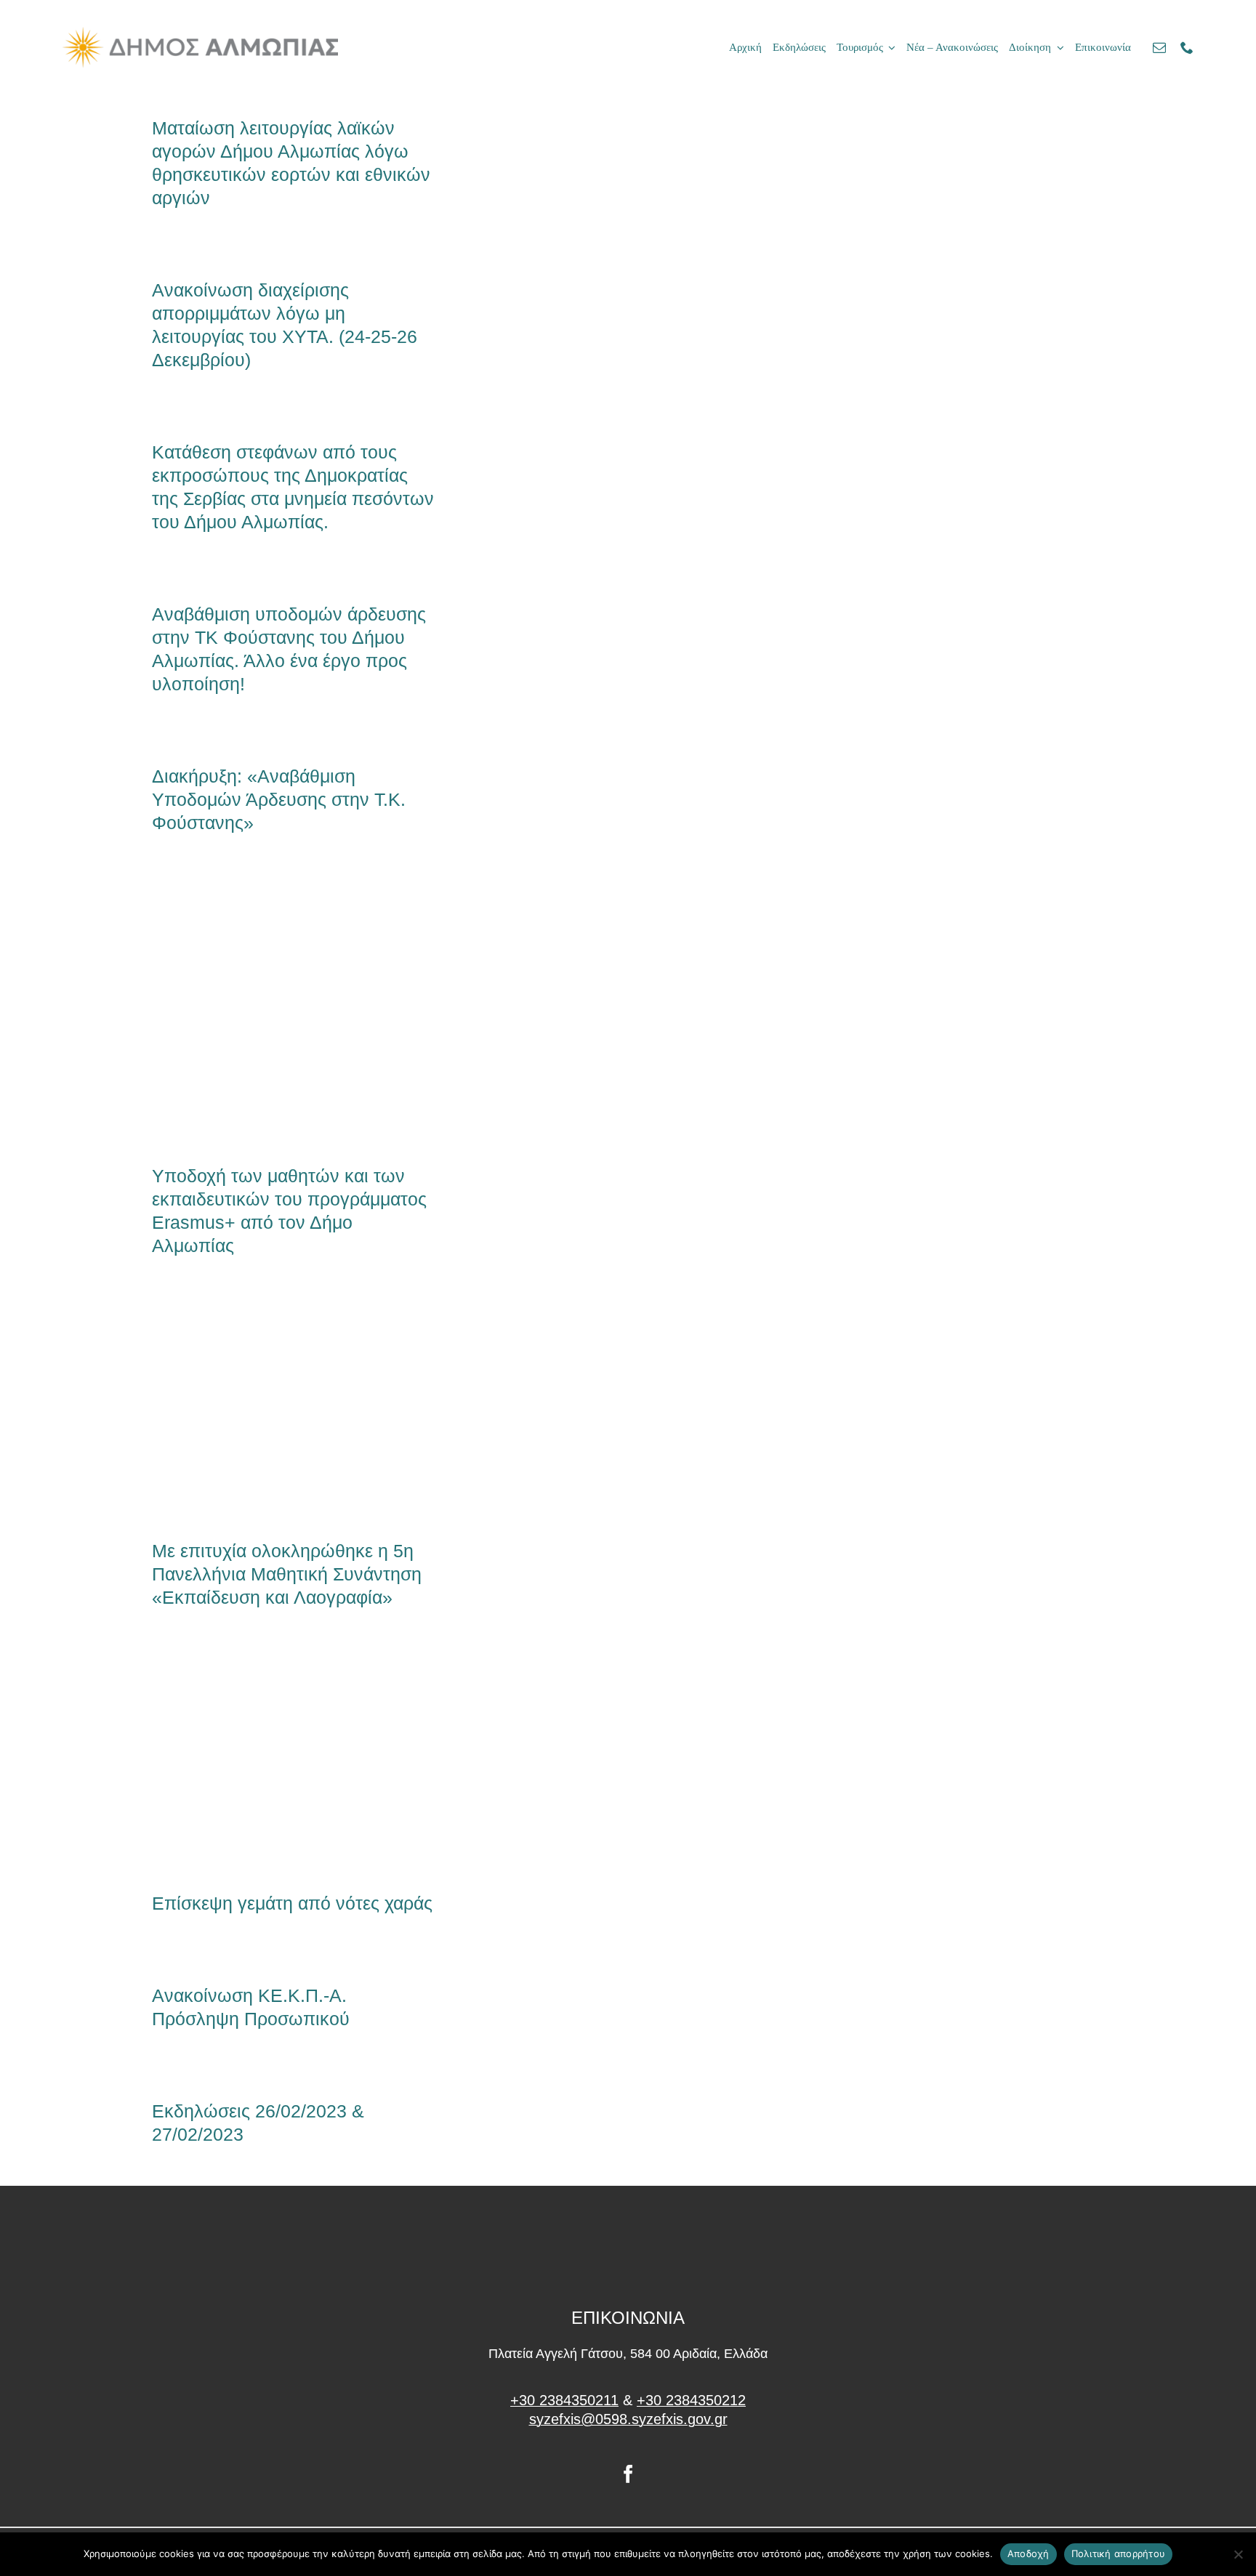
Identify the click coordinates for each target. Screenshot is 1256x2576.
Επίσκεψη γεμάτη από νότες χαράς (270, 1763)
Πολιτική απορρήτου (1119, 2553)
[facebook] (628, 2474)
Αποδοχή (1028, 2553)
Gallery (318, 1012)
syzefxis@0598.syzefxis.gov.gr (628, 2419)
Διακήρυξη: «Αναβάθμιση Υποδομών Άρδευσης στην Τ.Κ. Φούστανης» (279, 799)
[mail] (1159, 47)
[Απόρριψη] (1238, 2554)
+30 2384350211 (564, 2400)
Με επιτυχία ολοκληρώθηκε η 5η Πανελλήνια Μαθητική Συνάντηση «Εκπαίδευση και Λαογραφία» (270, 1411)
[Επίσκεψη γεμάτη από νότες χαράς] (294, 1763)
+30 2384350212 (691, 2400)
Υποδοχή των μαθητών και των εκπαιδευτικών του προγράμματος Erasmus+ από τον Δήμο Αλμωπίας (270, 1012)
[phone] (1187, 47)
